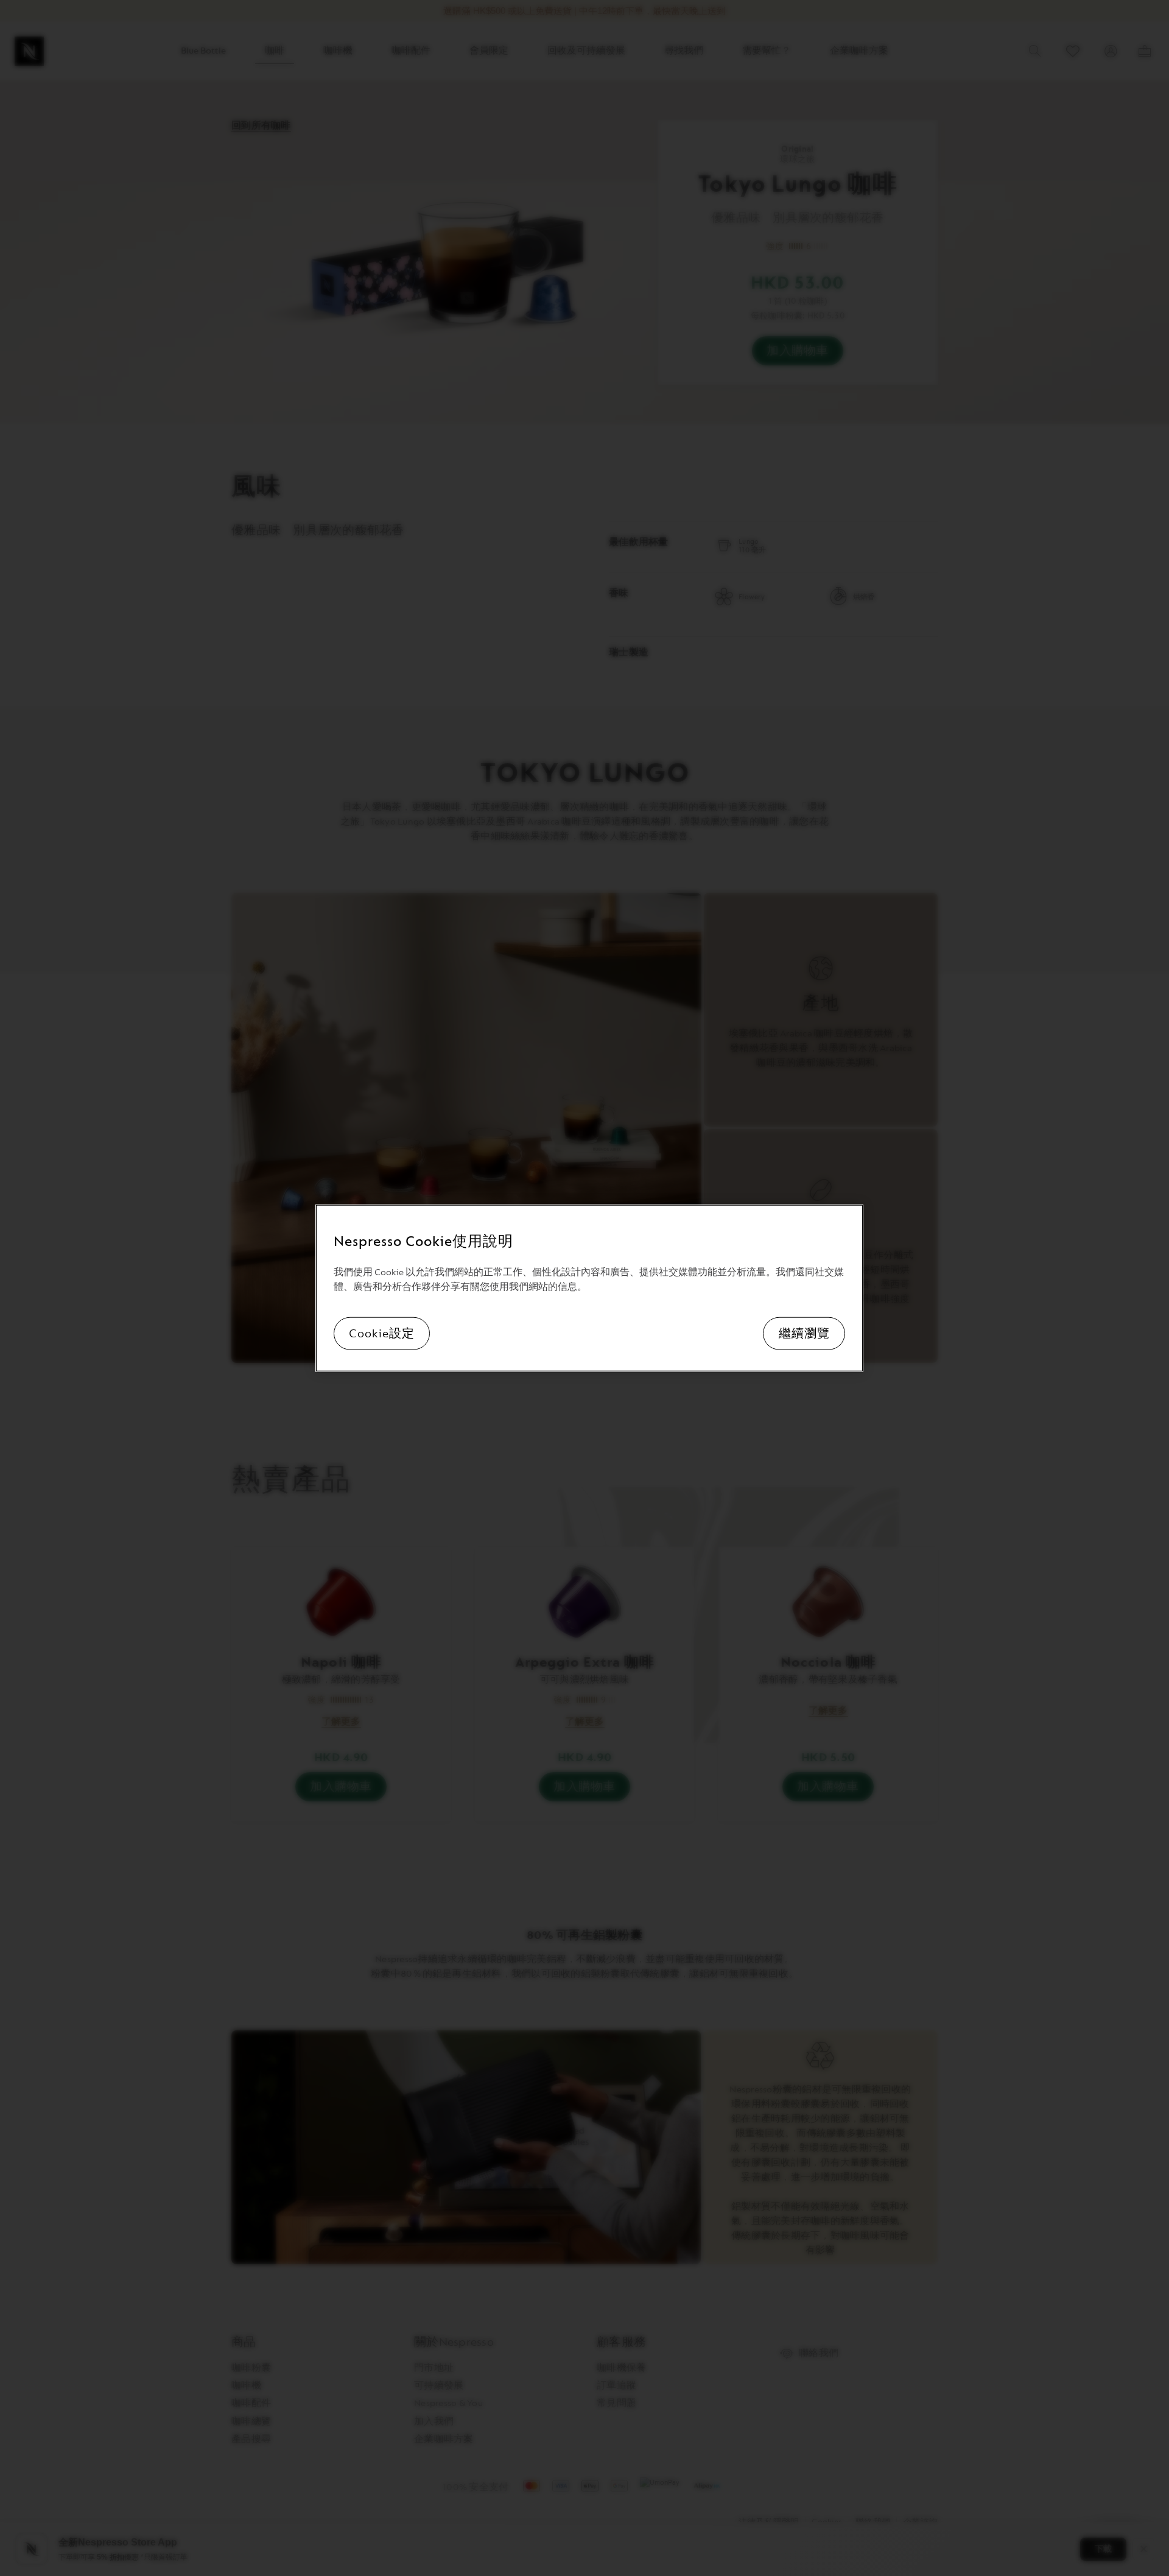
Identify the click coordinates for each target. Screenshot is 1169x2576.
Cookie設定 (382, 1333)
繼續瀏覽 (804, 1333)
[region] (589, 1288)
